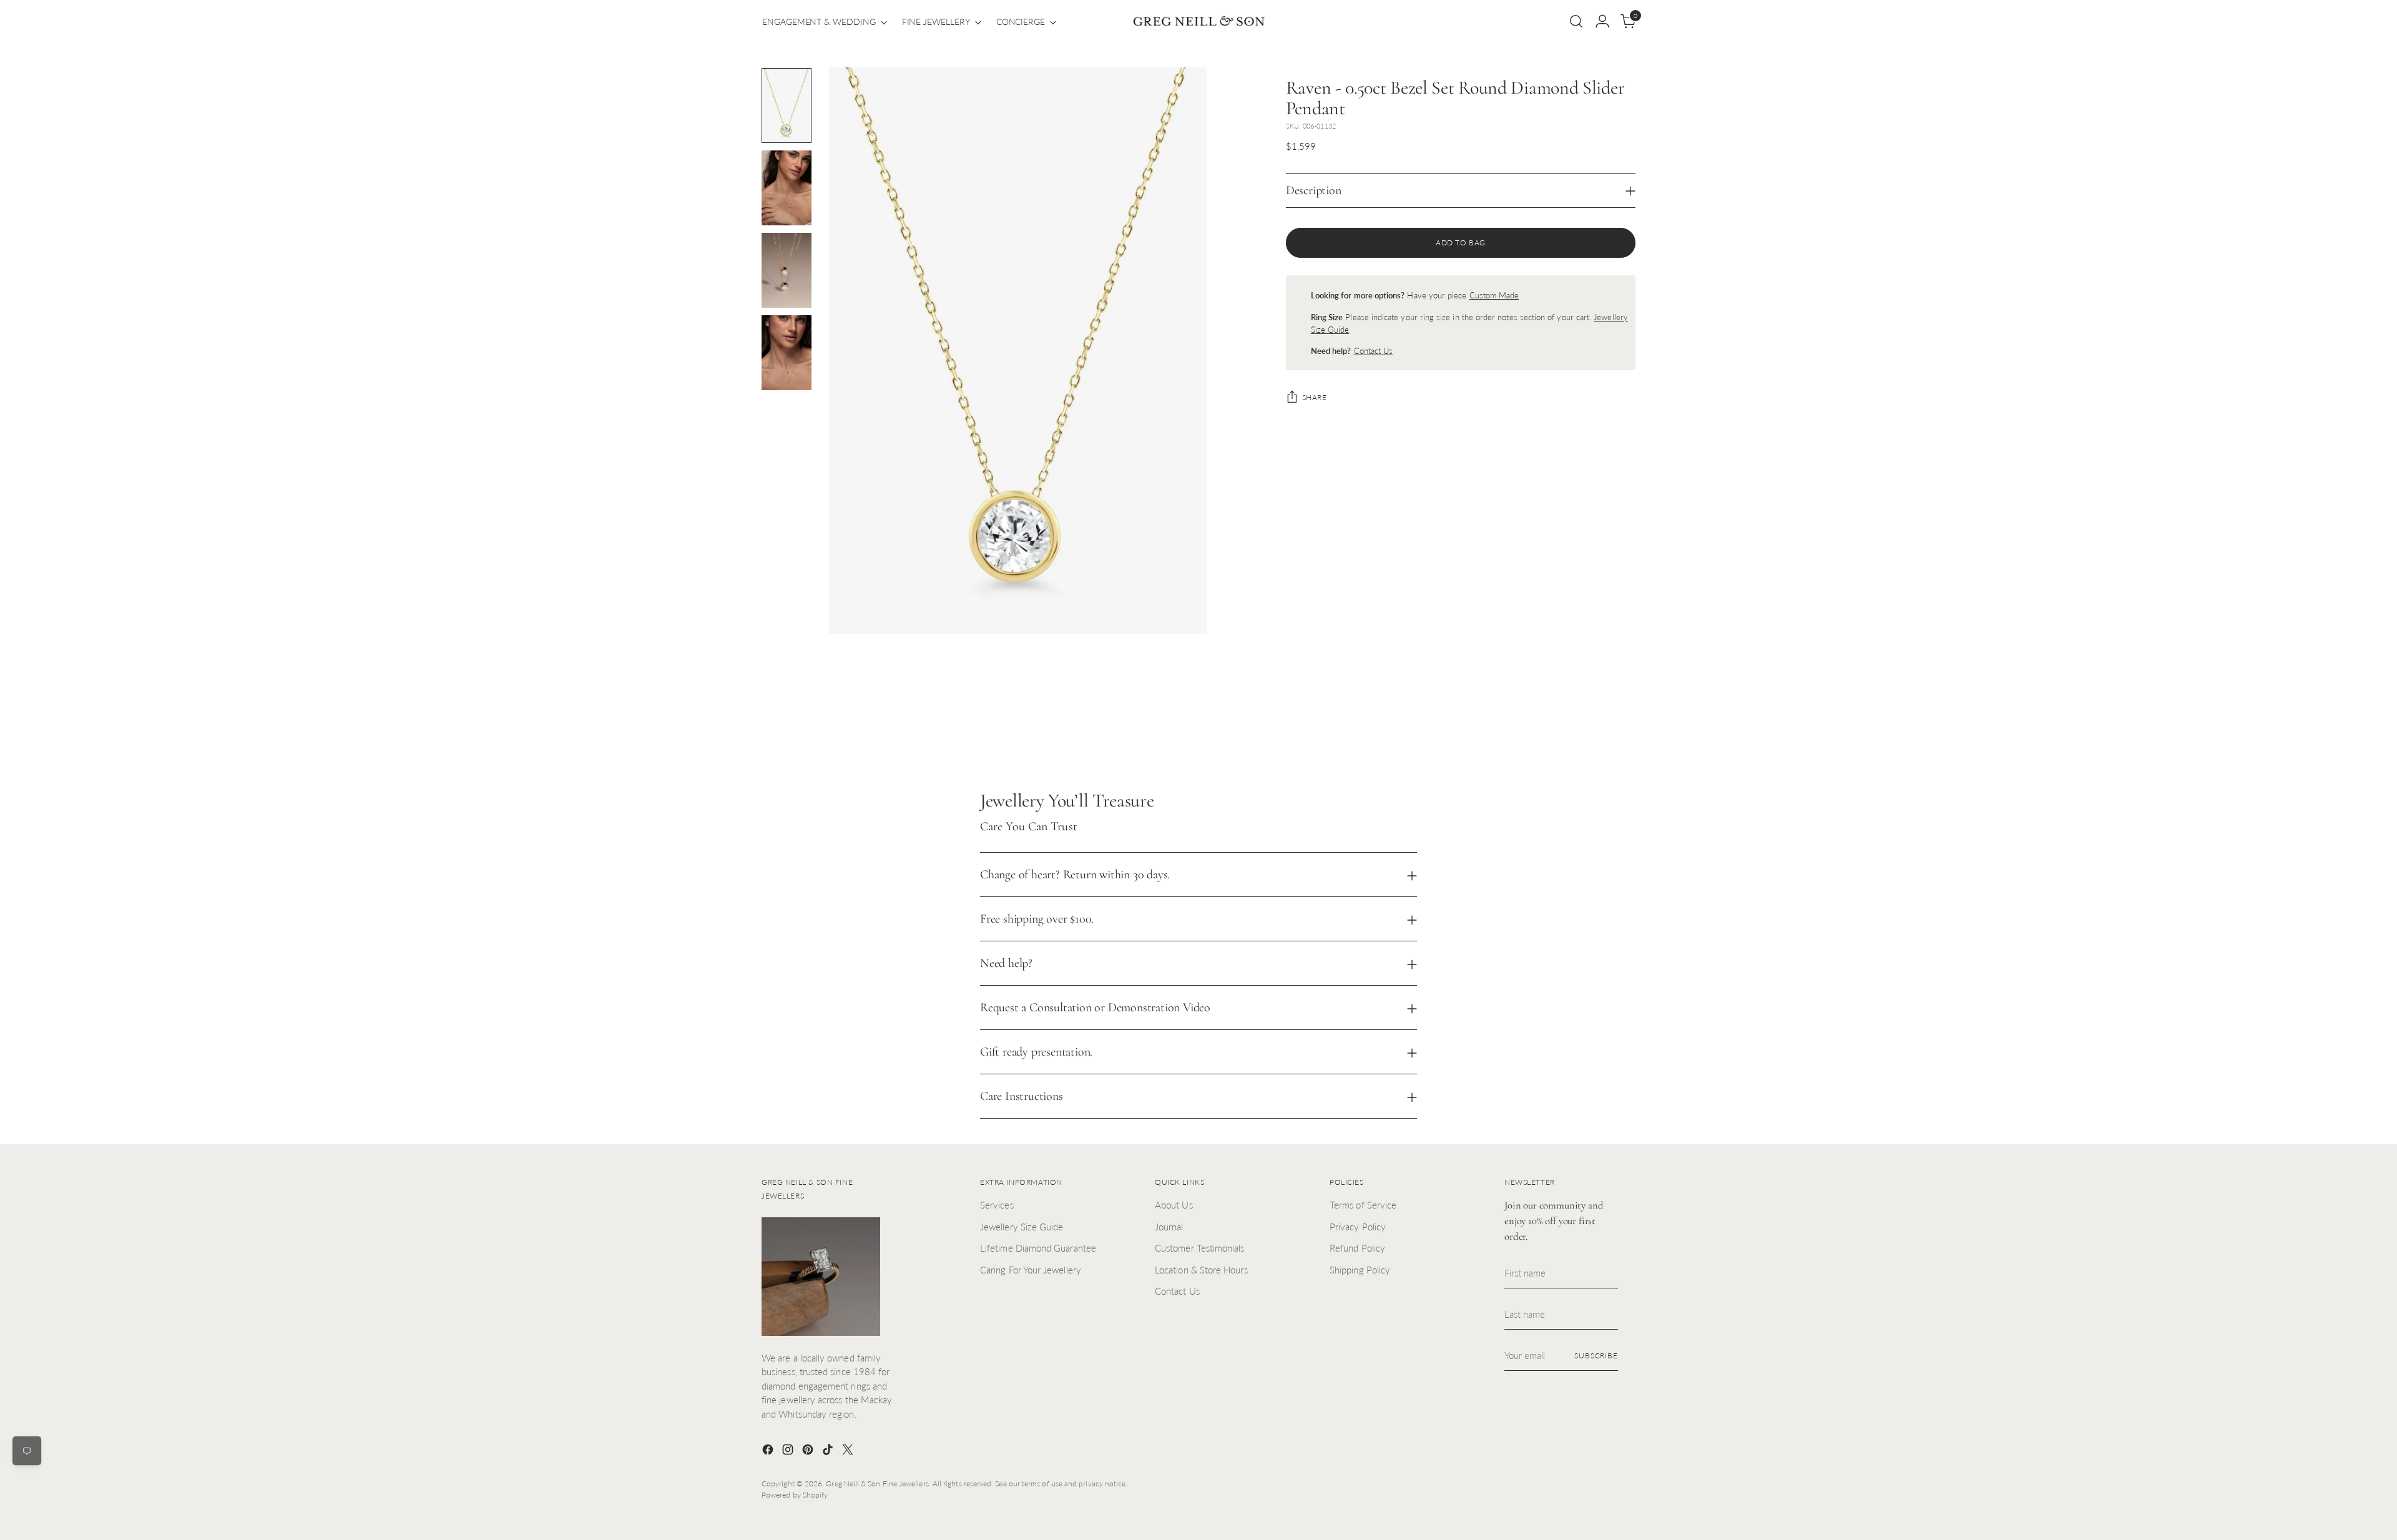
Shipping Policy (1360, 1270)
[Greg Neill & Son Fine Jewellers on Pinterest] (809, 1451)
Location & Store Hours (1201, 1270)
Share (1315, 397)
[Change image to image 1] (787, 105)
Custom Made (1494, 295)
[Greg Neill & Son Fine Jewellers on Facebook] (769, 1451)
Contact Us (1374, 351)
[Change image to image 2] (787, 188)
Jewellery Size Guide (1022, 1227)
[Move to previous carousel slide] (1596, 723)
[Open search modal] (1576, 21)
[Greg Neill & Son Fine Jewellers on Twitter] (849, 1451)
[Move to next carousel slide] (1625, 722)
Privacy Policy (1358, 1227)
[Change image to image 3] (787, 270)
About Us (1174, 1205)
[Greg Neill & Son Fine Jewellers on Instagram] (789, 1451)
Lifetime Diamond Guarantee (1038, 1248)
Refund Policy (1357, 1248)
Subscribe (1596, 1356)
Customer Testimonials (1200, 1248)
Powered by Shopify (795, 1495)
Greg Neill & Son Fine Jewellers (877, 1484)
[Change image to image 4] (787, 353)
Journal (1169, 1227)
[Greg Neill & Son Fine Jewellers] (1198, 22)
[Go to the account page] (1602, 21)
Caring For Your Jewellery (1031, 1270)
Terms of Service (1363, 1205)
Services (997, 1205)
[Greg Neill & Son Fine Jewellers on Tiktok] (829, 1451)
